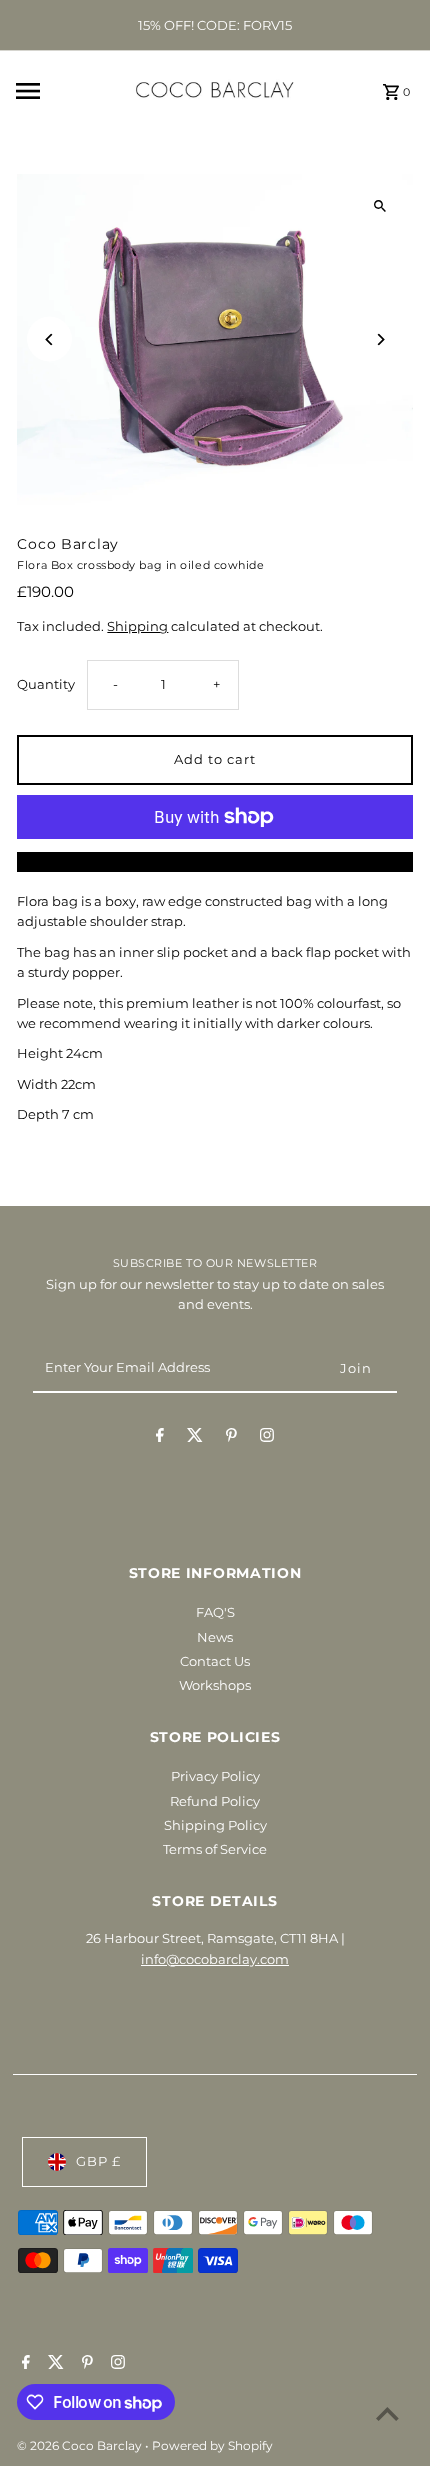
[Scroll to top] (387, 2413)
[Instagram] (267, 1438)
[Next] (380, 339)
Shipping (137, 626)
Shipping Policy (215, 1825)
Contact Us (215, 1661)
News (215, 1637)
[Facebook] (160, 1438)
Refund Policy (215, 1801)
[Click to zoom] (380, 206)
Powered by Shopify (212, 2445)
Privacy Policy (215, 1776)
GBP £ (98, 2161)
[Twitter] (195, 1438)
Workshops (215, 1685)
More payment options (215, 861)
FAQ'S (215, 1612)
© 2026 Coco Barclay (81, 2445)
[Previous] (49, 339)
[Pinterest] (231, 1438)
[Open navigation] (59, 91)
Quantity (46, 684)
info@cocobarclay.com (215, 1959)
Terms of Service (215, 1849)
